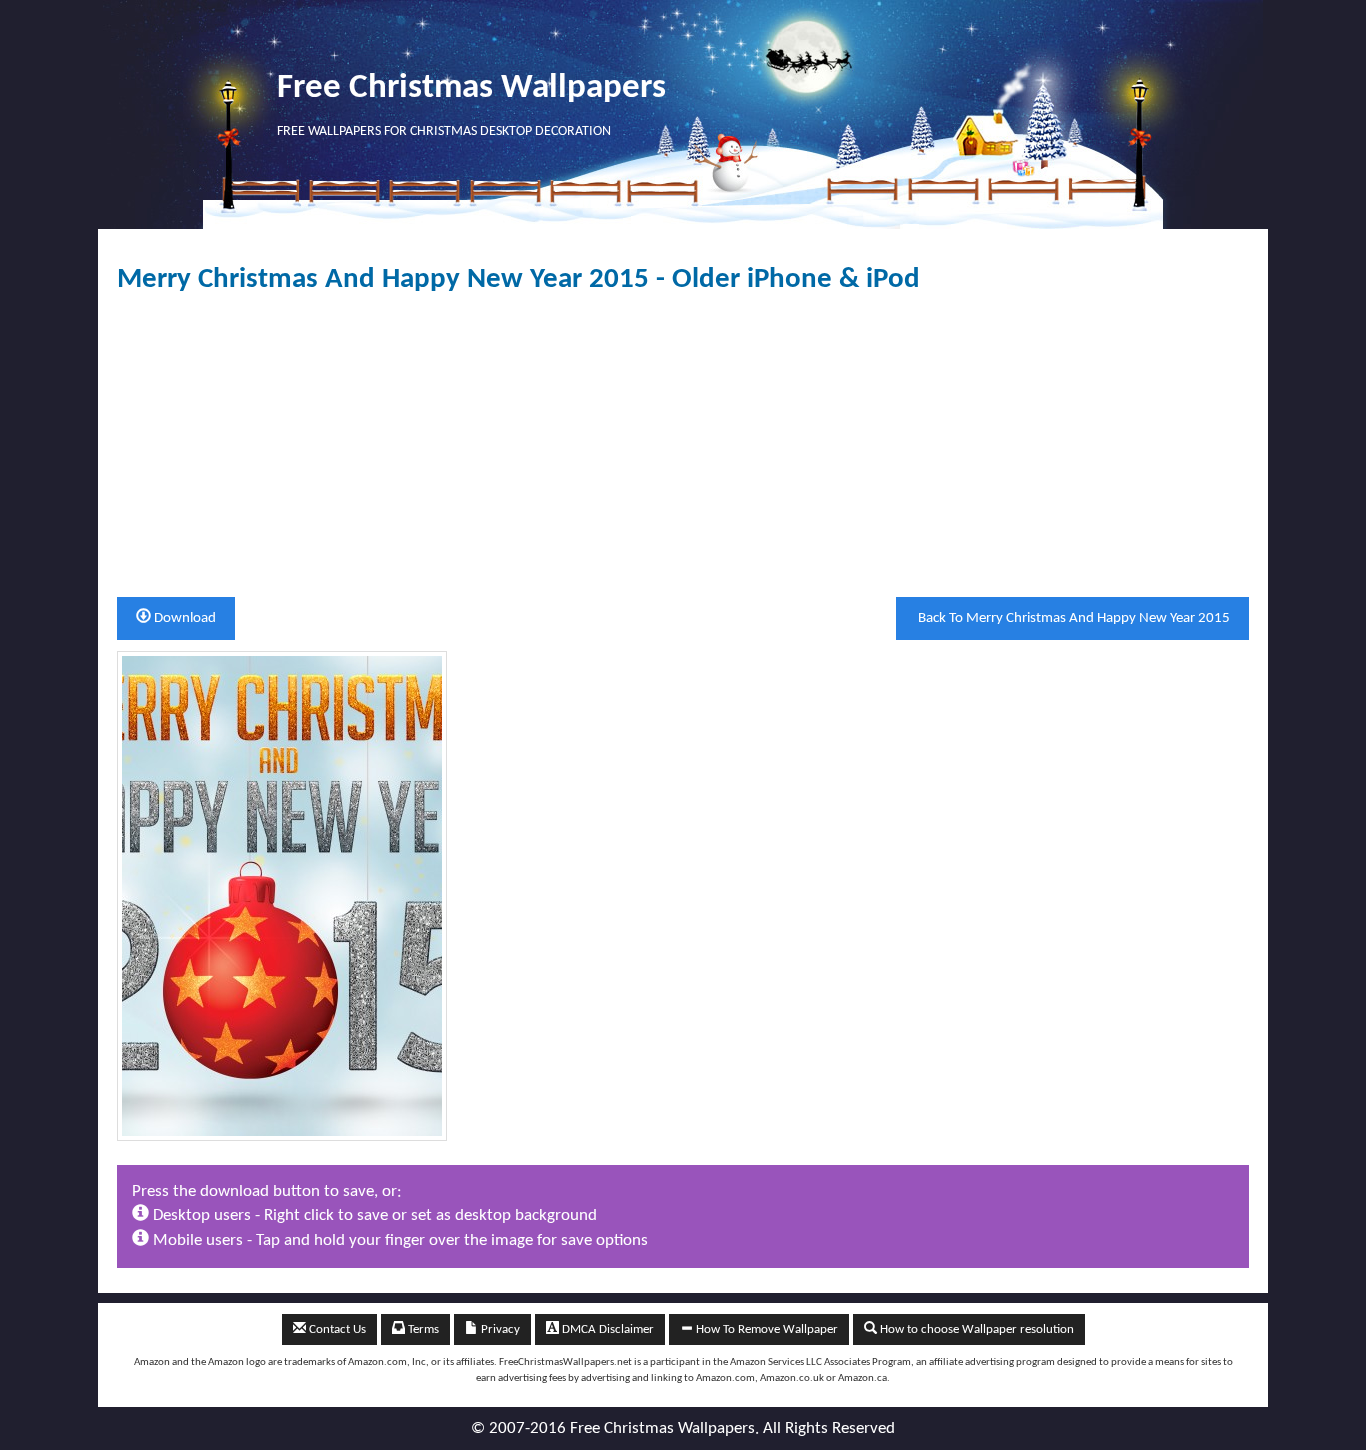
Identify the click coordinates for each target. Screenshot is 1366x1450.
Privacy (499, 1329)
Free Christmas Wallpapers (471, 88)
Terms (422, 1329)
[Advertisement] (683, 446)
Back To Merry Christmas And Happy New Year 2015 (1072, 618)
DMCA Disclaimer (606, 1329)
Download (183, 618)
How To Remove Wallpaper (765, 1329)
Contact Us (336, 1329)
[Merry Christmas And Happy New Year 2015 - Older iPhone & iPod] (282, 895)
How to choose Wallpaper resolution (975, 1329)
